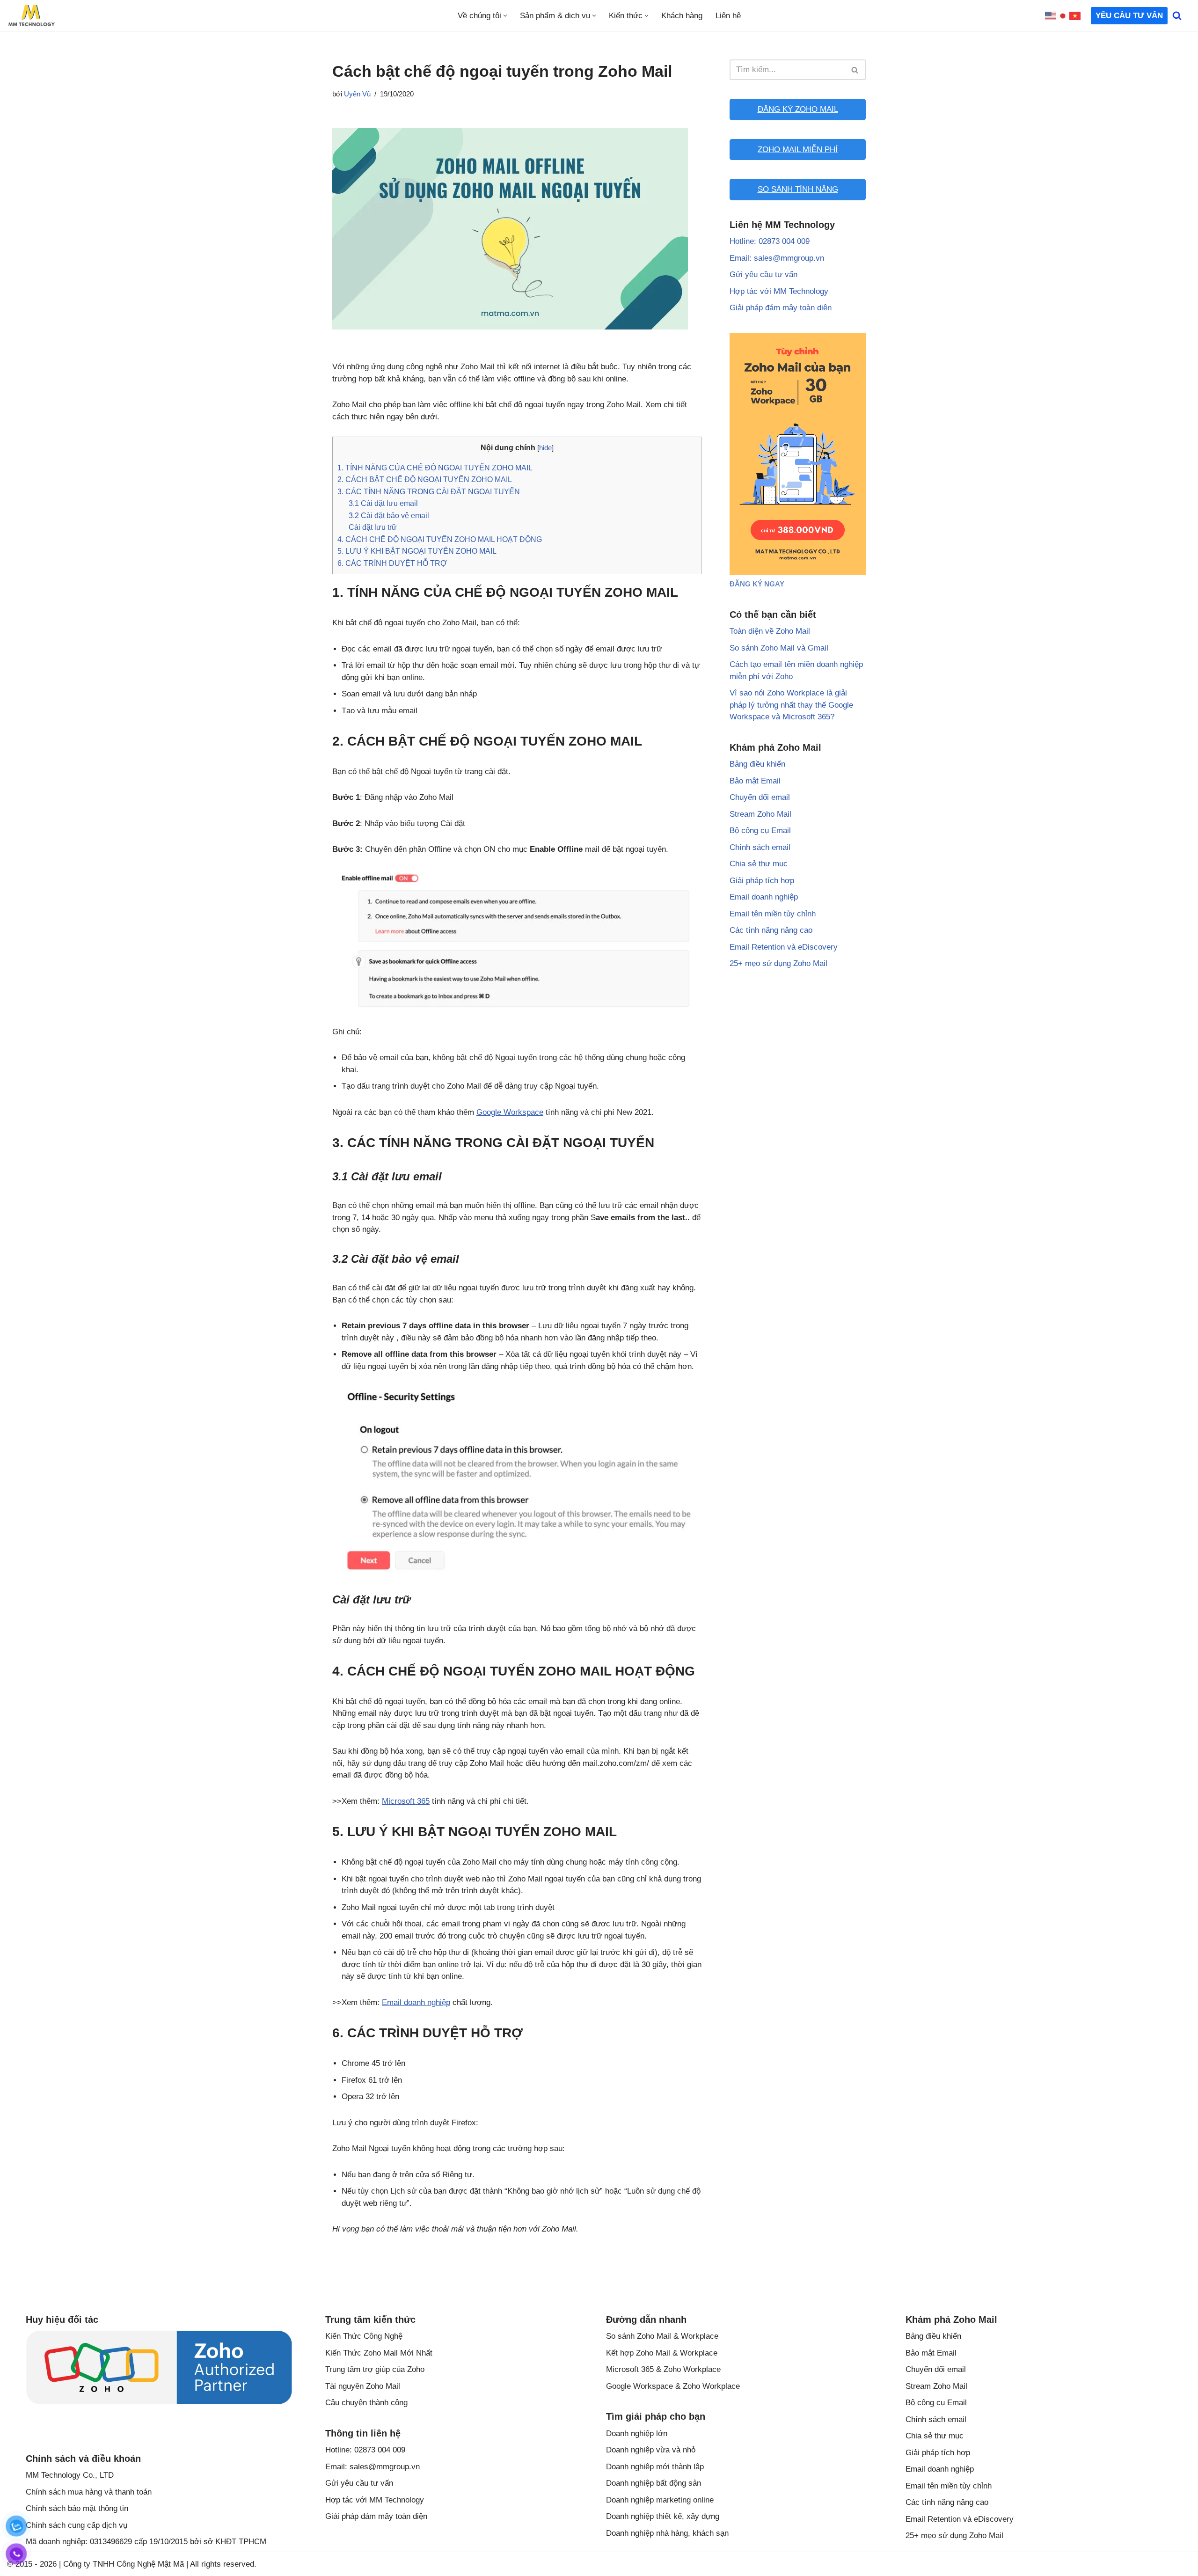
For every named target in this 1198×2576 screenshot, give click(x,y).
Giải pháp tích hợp (762, 881)
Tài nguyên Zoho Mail (363, 2386)
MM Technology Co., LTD (70, 2475)
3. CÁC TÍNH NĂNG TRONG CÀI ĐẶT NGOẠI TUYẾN (429, 491)
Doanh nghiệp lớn (637, 2433)
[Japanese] (1063, 16)
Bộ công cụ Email (760, 831)
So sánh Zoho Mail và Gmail (779, 648)
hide (545, 448)
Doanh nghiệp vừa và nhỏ (651, 2450)
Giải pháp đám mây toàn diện (781, 308)
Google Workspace (510, 1112)
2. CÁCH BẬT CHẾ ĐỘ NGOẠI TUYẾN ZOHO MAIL (425, 479)
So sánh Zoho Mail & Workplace (662, 2336)
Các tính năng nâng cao (771, 930)
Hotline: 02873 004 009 (770, 241)
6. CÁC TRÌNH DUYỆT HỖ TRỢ (392, 563)
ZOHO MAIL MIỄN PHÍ (798, 150)
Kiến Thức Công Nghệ (364, 2336)
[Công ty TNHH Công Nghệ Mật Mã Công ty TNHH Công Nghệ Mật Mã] (31, 15)
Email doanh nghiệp (416, 2002)
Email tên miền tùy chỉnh (773, 914)
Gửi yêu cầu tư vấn (763, 274)
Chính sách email (760, 847)
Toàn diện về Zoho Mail (770, 631)
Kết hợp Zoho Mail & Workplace (662, 2353)
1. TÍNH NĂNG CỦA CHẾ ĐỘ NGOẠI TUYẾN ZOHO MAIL (435, 468)
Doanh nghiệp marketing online (660, 2500)
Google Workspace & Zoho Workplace (673, 2386)
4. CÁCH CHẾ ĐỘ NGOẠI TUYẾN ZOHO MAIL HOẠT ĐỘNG (440, 539)
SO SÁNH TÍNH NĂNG (798, 189)
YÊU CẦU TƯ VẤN (1129, 16)
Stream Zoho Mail (760, 814)
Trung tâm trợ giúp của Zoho (375, 2369)
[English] (1051, 16)
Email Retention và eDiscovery (784, 947)
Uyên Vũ (357, 94)
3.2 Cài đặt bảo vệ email (389, 515)
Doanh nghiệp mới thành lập (655, 2467)
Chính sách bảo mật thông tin (77, 2508)
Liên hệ (728, 16)
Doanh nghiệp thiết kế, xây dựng (663, 2516)
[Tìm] (1177, 15)
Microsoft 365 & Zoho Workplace (663, 2369)
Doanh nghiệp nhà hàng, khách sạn (667, 2533)
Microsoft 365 (406, 1801)
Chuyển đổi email (760, 797)
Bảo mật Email (755, 781)
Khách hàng (682, 16)
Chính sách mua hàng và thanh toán (89, 2492)
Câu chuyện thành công (366, 2403)
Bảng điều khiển (757, 764)
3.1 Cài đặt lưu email (383, 503)
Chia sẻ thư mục (759, 864)
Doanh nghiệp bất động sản (654, 2483)
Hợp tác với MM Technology (779, 291)
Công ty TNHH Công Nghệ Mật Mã (124, 2564)
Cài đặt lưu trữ (373, 527)
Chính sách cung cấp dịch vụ (77, 2525)
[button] (505, 16)
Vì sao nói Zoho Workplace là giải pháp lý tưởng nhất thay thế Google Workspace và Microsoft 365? (791, 705)
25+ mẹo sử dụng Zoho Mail (778, 963)
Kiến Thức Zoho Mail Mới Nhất (379, 2353)
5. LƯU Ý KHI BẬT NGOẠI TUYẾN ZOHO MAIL (417, 551)
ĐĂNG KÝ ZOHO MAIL (798, 109)
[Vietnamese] (1075, 16)
